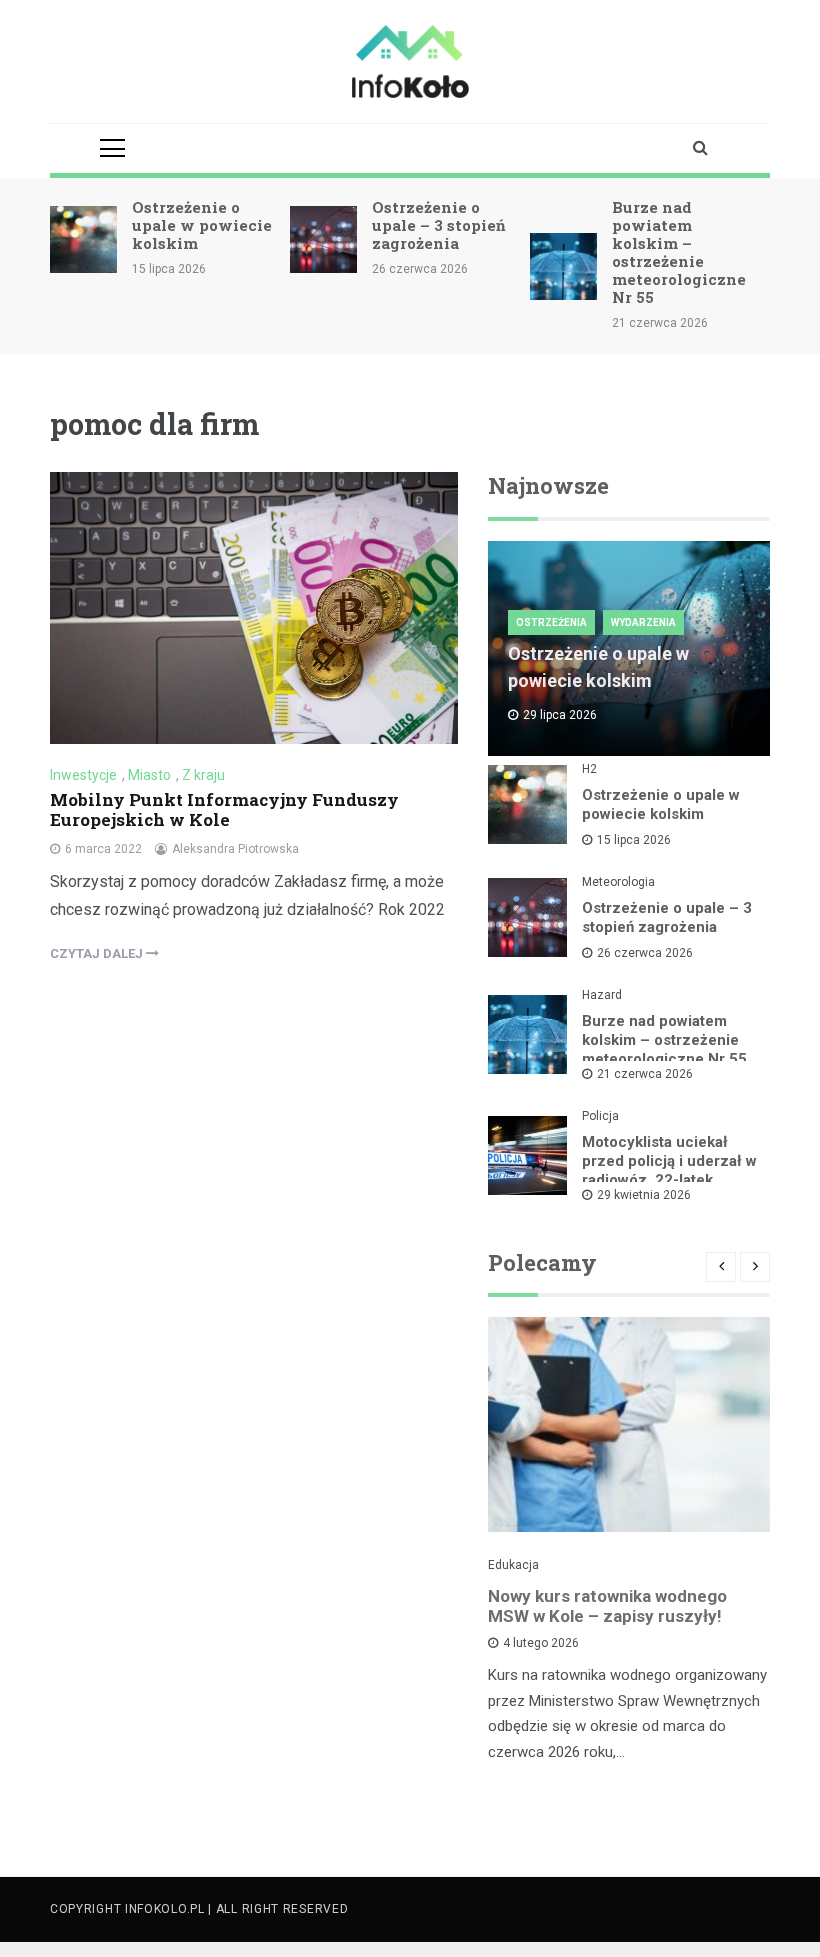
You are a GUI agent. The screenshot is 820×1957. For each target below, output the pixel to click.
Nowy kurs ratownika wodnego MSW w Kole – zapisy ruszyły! (607, 1606)
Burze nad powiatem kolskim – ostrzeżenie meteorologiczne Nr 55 (679, 252)
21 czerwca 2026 (645, 1074)
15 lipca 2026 (634, 840)
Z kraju (203, 775)
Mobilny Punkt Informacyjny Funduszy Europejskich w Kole (224, 809)
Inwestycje (83, 775)
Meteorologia (618, 882)
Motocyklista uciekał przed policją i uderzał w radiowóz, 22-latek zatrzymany (669, 1170)
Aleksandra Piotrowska (235, 849)
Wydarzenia (643, 622)
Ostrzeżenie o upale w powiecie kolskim (202, 225)
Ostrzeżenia (551, 622)
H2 (589, 769)
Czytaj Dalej (98, 953)
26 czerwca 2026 (645, 953)
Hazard (602, 995)
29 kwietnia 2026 (644, 1195)
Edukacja (513, 1565)
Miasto (149, 775)
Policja (600, 1116)
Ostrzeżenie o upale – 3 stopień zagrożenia (439, 225)
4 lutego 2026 (541, 1643)
